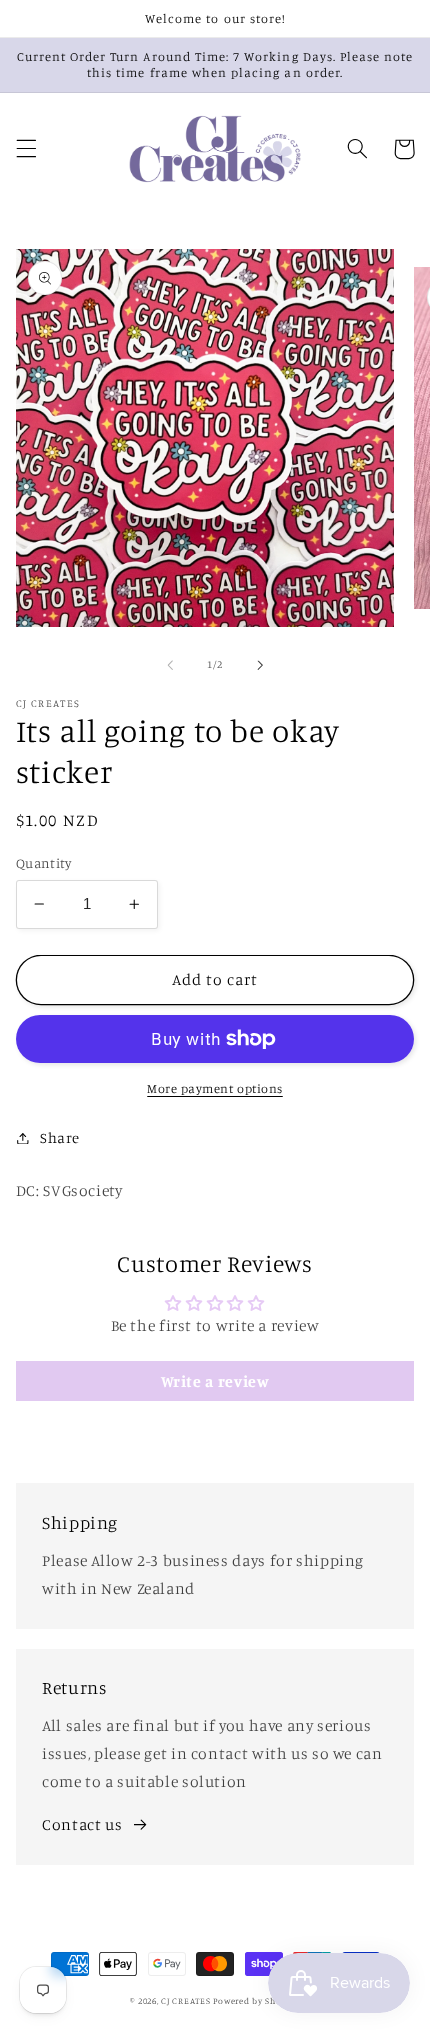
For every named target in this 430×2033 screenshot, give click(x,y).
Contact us (82, 1824)
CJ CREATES (185, 2000)
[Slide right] (260, 665)
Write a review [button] (215, 1381)
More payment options (215, 1088)
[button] (26, 149)
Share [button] (60, 1137)
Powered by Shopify (256, 2000)
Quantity (43, 863)
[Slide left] (170, 665)
